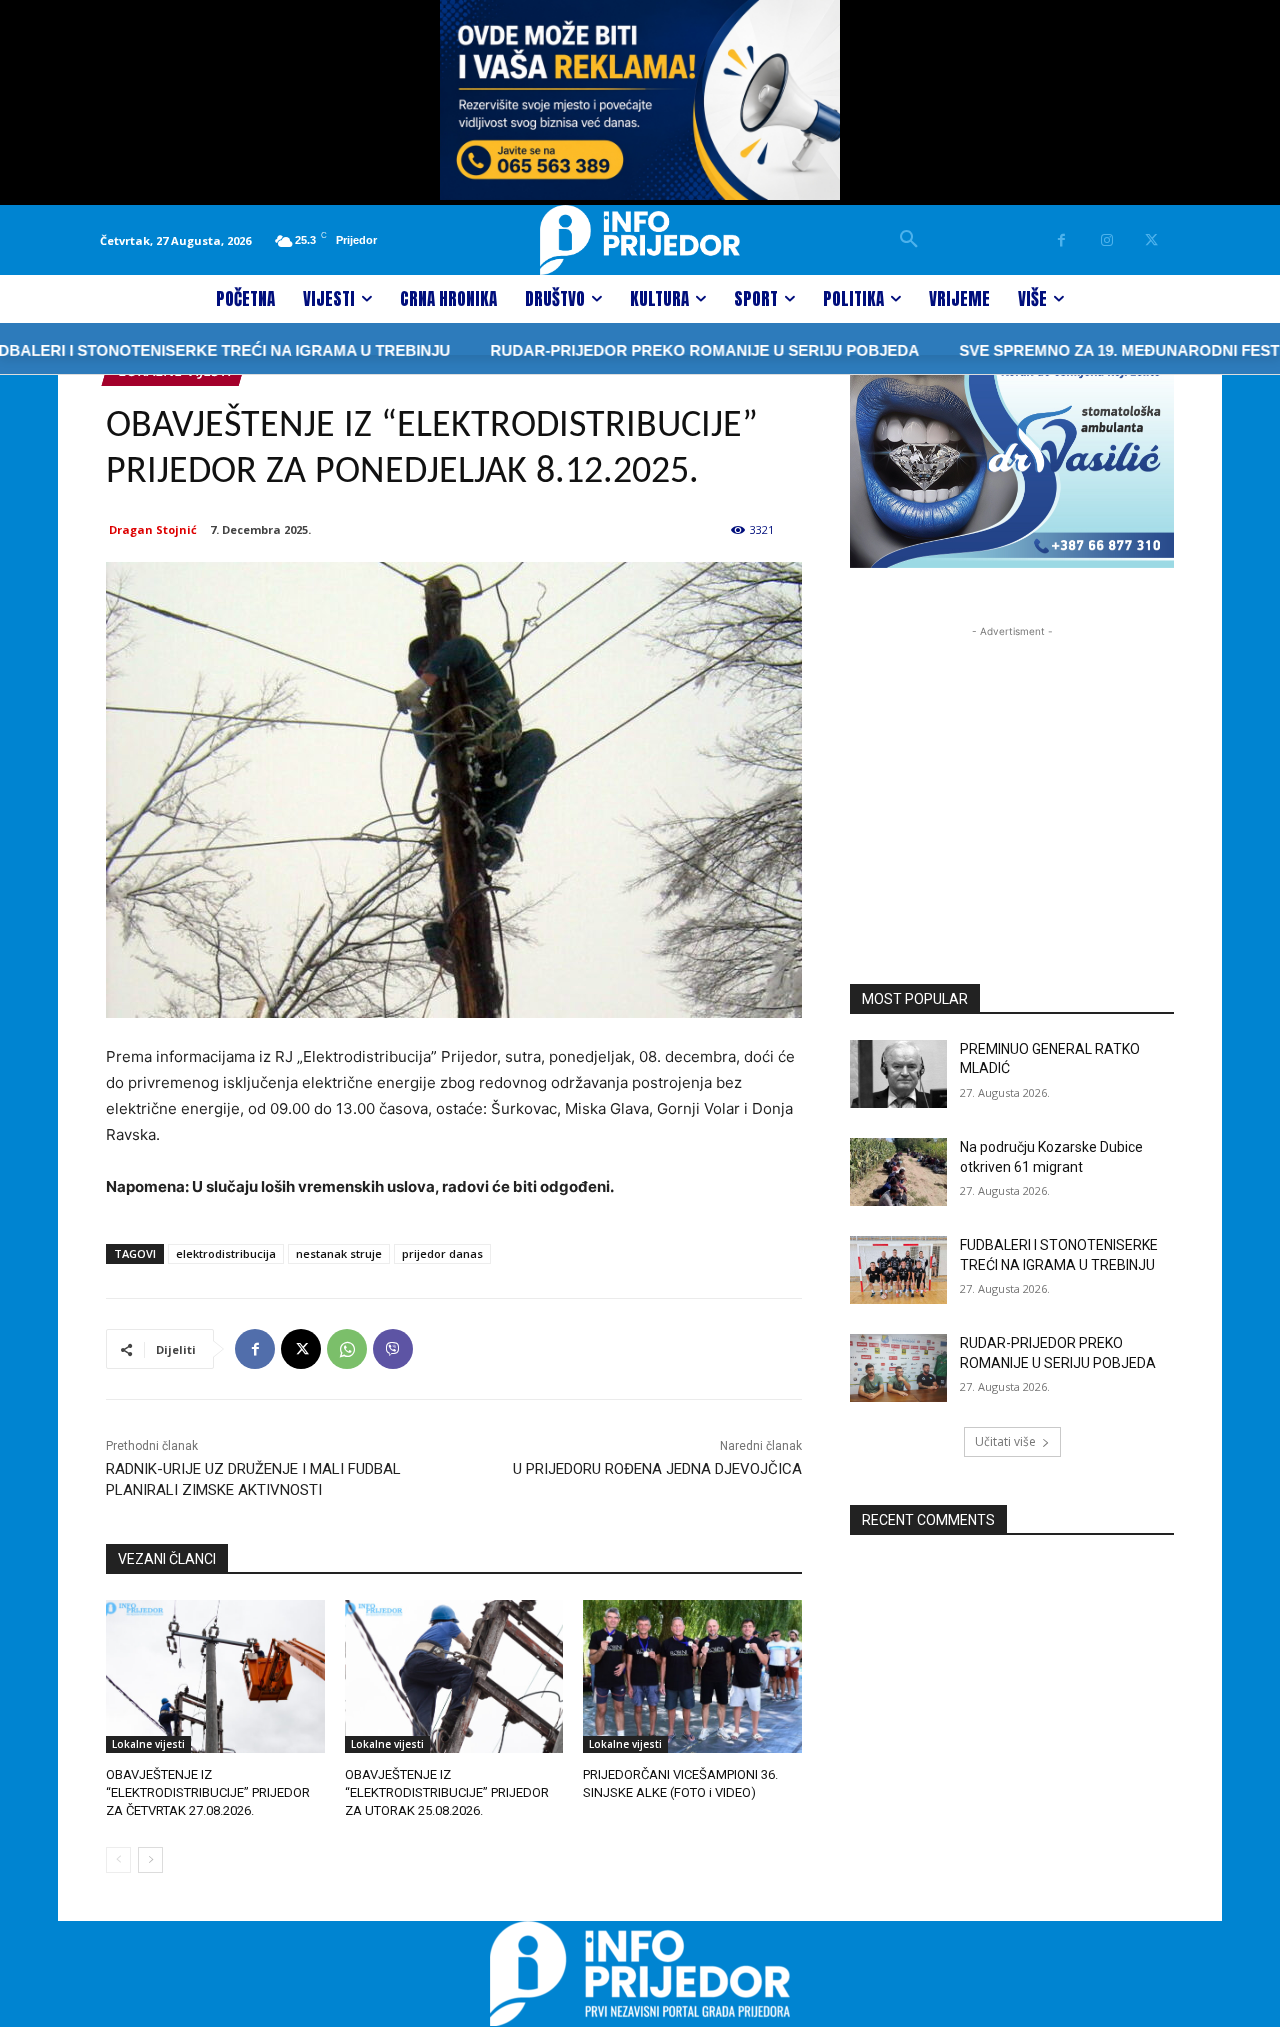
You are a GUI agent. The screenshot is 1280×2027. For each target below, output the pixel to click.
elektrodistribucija (226, 1253)
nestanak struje (339, 1253)
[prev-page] (118, 1860)
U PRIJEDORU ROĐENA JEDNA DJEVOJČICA (657, 1469)
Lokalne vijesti (148, 1744)
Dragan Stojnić (153, 529)
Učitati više (1005, 1441)
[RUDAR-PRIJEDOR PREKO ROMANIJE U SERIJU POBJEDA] (898, 1368)
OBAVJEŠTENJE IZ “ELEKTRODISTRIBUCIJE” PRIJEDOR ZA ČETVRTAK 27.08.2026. (208, 1792)
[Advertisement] (1012, 767)
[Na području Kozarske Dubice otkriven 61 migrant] (898, 1172)
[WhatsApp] (347, 1349)
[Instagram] (1106, 240)
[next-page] (150, 1860)
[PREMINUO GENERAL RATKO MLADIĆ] (898, 1074)
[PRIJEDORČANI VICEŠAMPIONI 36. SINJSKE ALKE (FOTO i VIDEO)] (692, 1676)
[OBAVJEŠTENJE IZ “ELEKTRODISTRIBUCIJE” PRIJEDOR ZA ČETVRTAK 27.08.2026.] (215, 1676)
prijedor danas (442, 1253)
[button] (909, 240)
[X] (1151, 240)
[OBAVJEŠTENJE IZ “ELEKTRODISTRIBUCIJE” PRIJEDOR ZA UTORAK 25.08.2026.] (454, 1676)
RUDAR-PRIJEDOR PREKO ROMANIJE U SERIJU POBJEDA (660, 350)
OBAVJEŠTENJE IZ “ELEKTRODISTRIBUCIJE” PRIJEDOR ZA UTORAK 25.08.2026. (447, 1792)
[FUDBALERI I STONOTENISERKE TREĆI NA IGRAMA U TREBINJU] (898, 1270)
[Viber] (393, 1349)
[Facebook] (1061, 240)
